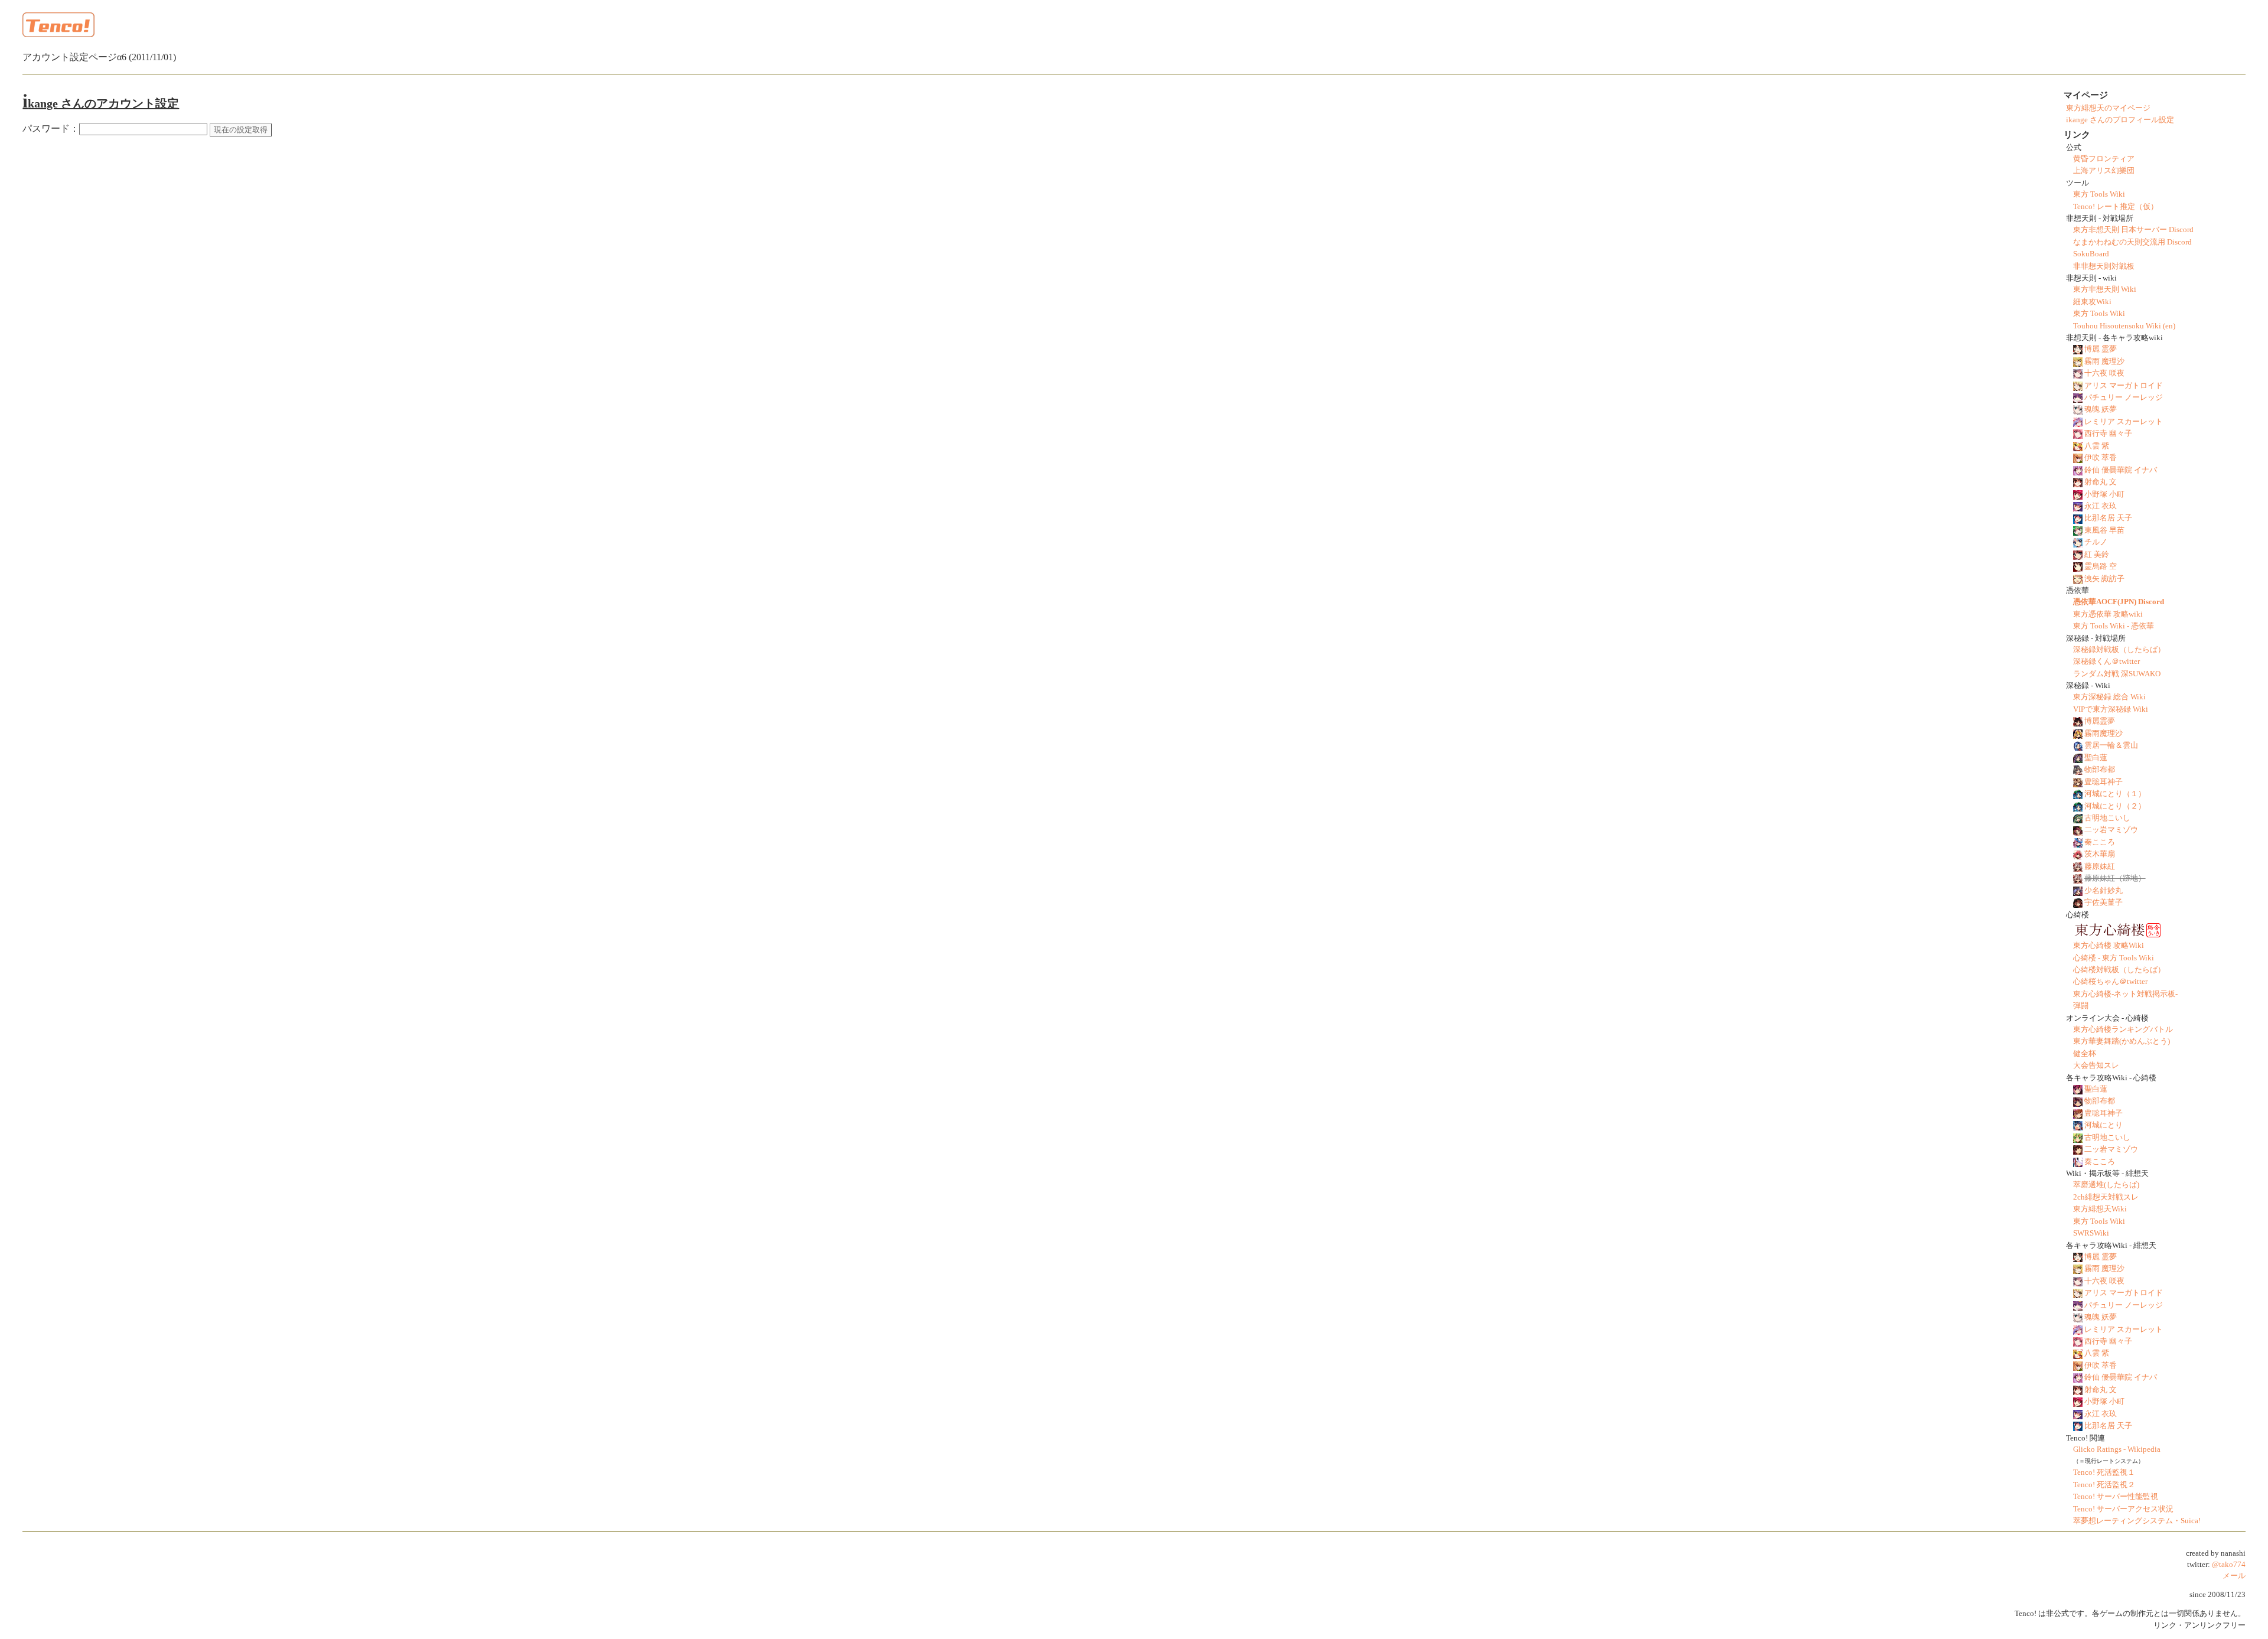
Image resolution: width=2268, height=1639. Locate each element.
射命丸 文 (2101, 482)
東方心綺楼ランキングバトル (2123, 1029)
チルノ (2096, 542)
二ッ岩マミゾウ (2111, 830)
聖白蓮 (2096, 758)
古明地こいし (2107, 818)
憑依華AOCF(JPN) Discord (2119, 602)
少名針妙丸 (2104, 891)
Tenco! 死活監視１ (2104, 1472)
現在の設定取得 (241, 130)
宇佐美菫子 (2104, 902)
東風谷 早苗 (2104, 530)
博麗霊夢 (2100, 721)
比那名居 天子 (2108, 518)
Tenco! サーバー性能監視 (2116, 1497)
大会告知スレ (2096, 1065)
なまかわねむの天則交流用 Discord (2132, 242)
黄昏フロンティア (2104, 159)
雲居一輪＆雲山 (2111, 745)
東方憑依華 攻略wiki (2108, 614)
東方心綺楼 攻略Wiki (2109, 946)
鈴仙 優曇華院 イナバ (2121, 470)
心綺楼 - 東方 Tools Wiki (2114, 958)
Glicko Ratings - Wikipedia (2117, 1449)
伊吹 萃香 (2101, 458)
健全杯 (2085, 1054)
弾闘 (2081, 1006)
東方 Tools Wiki (2099, 194)
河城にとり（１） (2115, 794)
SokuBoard (2091, 254)
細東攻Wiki (2092, 302)
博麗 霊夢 (2101, 349)
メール (2234, 1576)
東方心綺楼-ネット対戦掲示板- (2125, 994)
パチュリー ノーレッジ (2124, 397)
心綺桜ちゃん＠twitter (2110, 982)
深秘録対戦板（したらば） (2119, 650)
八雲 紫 (2097, 446)
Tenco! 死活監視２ (2104, 1485)
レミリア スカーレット (2124, 422)
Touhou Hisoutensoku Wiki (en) (2124, 326)
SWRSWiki (2091, 1233)
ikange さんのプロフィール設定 (2120, 120)
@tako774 (2229, 1565)
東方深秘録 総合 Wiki (2109, 697)
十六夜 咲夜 (2104, 373)
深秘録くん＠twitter (2106, 662)
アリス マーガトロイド (2124, 386)
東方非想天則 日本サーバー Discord (2133, 230)
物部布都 (2100, 770)
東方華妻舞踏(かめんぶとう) (2122, 1041)
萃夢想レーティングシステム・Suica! (2137, 1521)
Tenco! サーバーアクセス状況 (2123, 1509)
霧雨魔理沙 (2104, 734)
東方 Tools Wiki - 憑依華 (2114, 626)
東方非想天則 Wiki (2105, 289)
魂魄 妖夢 (2101, 409)
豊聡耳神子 (2104, 782)
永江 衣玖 (2101, 506)
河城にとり (2104, 1125)
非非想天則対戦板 (2104, 266)
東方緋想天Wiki (2100, 1209)
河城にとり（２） (2115, 806)
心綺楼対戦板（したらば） (2119, 970)
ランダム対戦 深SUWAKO (2117, 674)
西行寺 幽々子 (2108, 434)
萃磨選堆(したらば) (2106, 1185)
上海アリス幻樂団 (2104, 171)
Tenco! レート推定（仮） (2116, 207)
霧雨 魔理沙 (2104, 361)
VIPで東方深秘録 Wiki (2111, 709)
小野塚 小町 (2104, 494)
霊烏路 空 (2101, 566)
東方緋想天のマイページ (2108, 108)
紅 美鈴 (2097, 555)
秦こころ (2100, 842)
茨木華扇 (2100, 854)
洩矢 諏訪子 (2104, 579)
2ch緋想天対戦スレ (2106, 1197)
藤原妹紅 (2100, 866)
